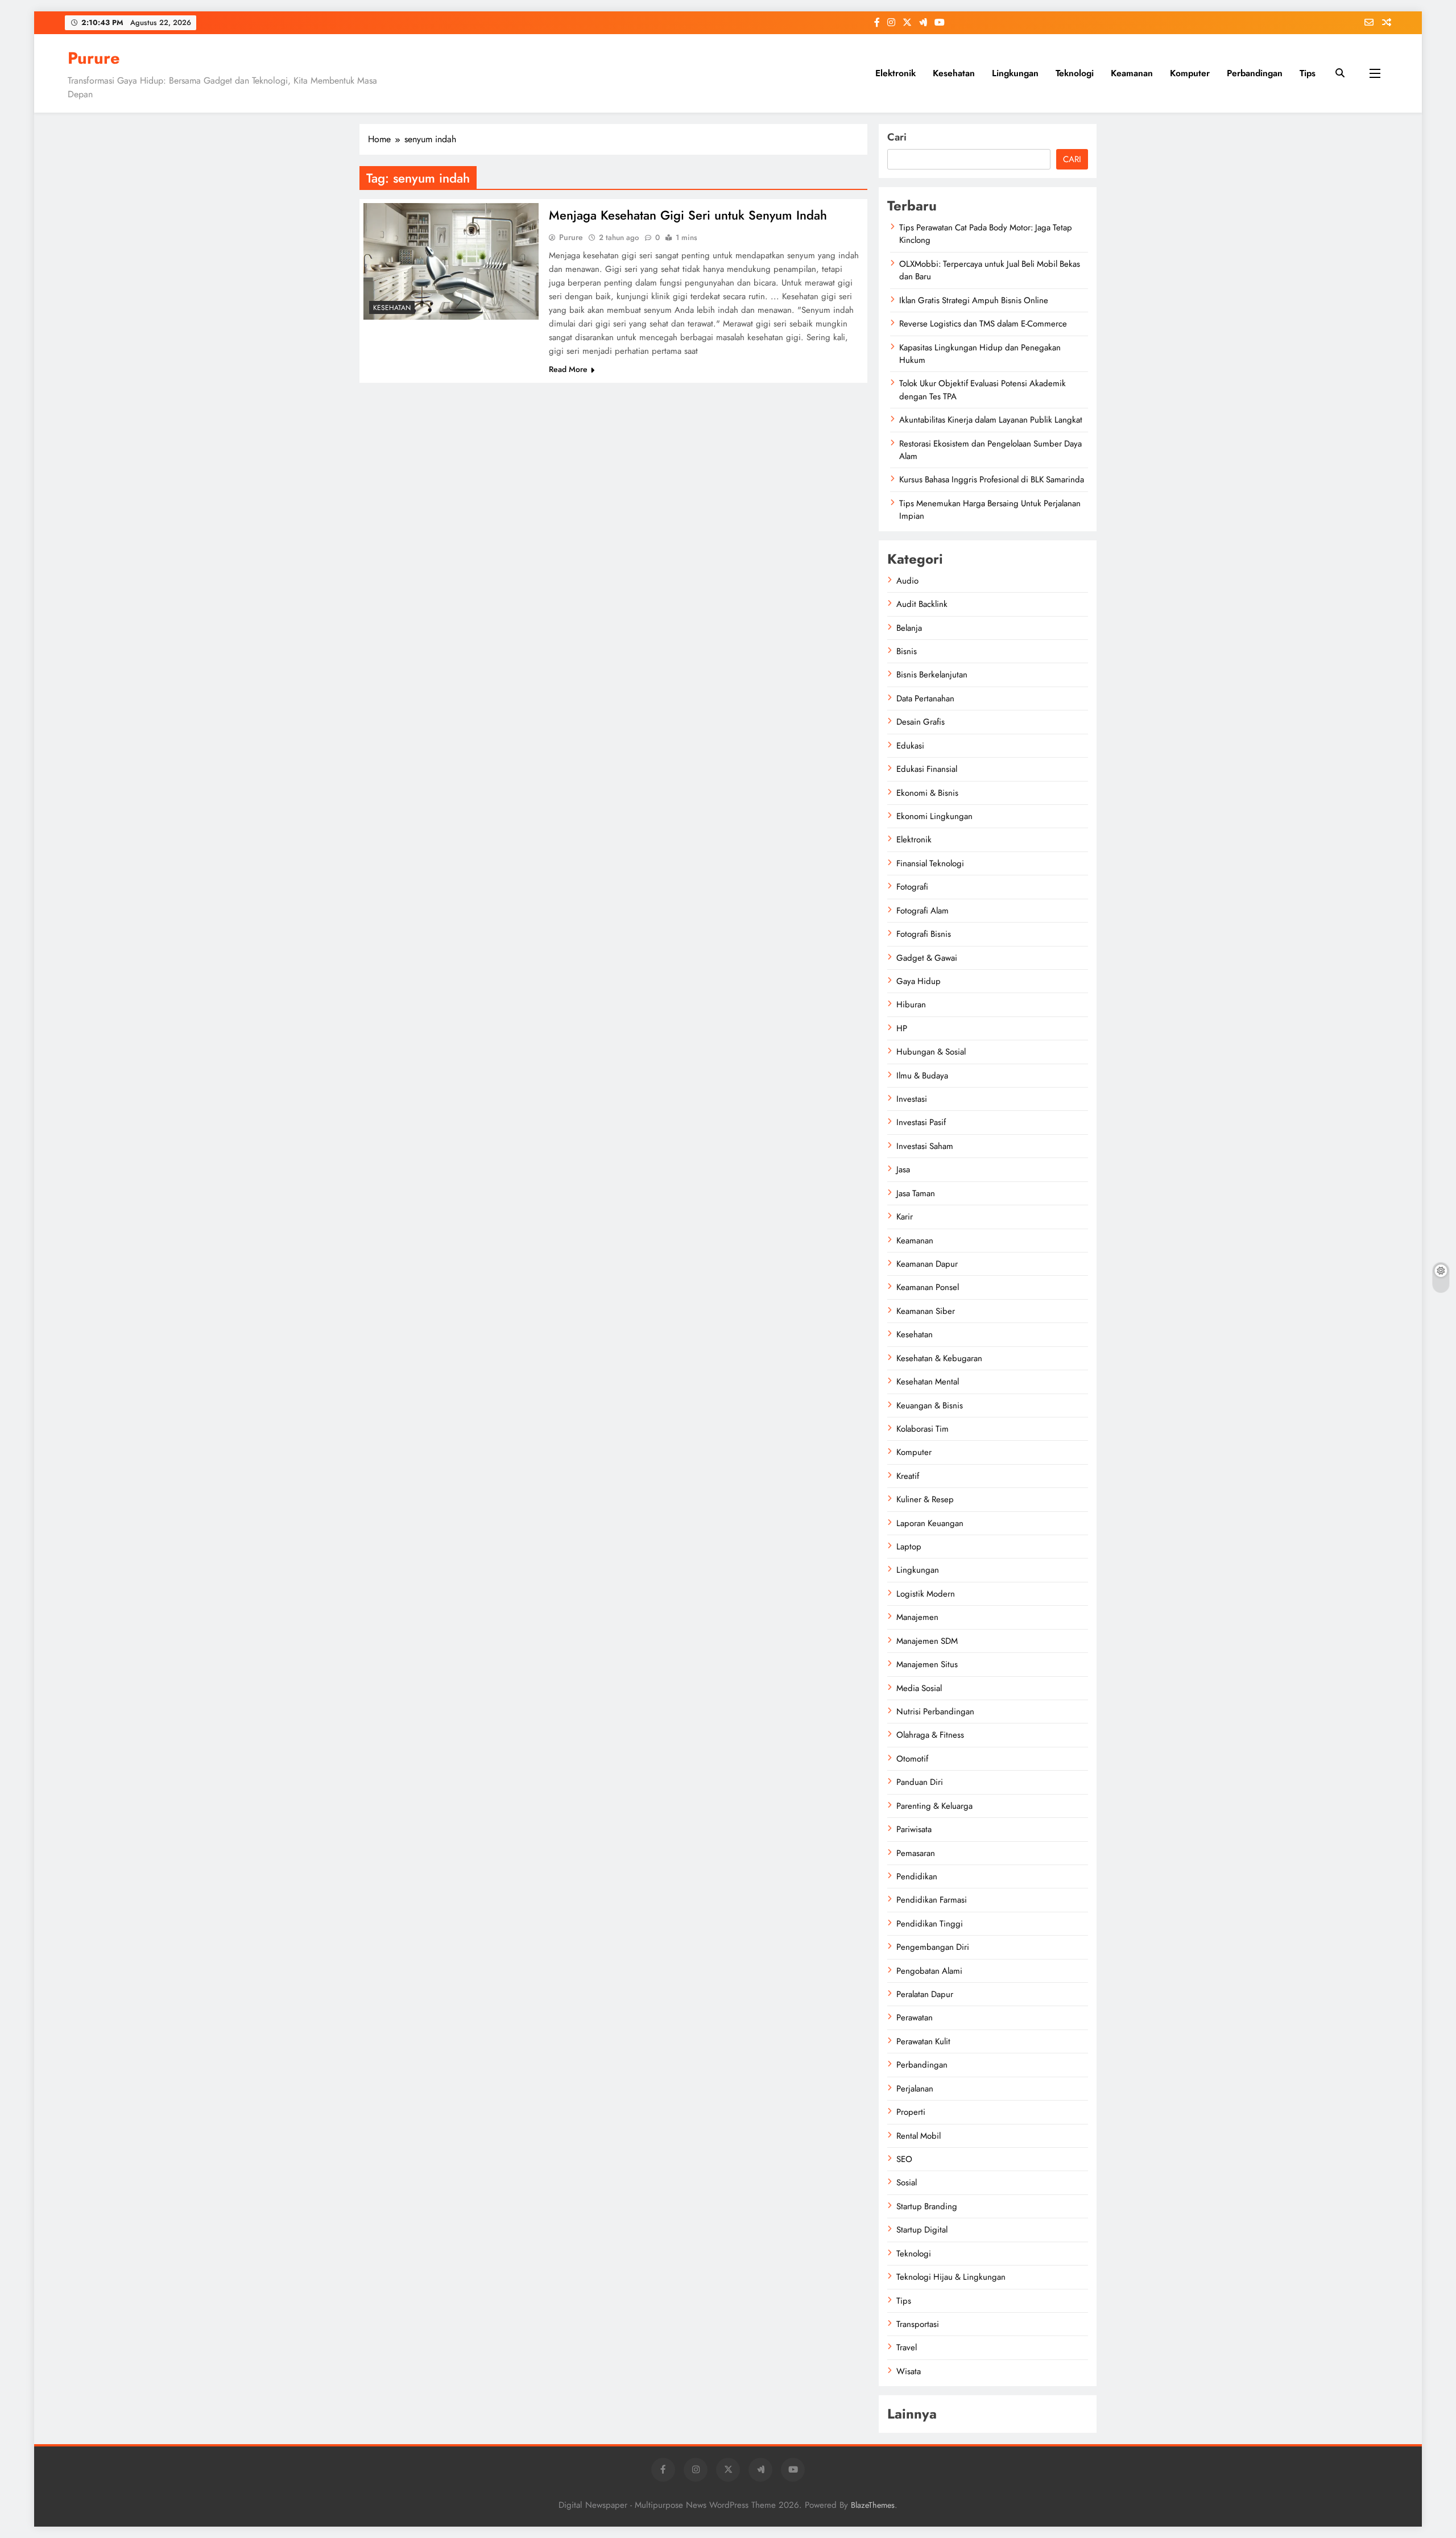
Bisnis (907, 651)
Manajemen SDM (927, 1641)
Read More (568, 369)
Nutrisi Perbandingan (935, 1712)
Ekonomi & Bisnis (927, 793)
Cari (897, 137)
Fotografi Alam (923, 911)
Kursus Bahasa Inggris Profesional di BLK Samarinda (992, 480)
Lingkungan (1015, 73)
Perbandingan (1255, 73)
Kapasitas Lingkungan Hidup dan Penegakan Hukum (980, 354)
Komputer (1190, 73)
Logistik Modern (926, 1594)
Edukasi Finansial (927, 769)
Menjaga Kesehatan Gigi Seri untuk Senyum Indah (688, 215)
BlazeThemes (873, 2505)
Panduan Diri (920, 1782)
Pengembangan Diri (933, 1947)
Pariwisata (914, 1829)
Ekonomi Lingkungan (934, 816)
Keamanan (1132, 73)
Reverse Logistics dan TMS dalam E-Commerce (983, 324)
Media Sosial (919, 1688)
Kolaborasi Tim (923, 1429)
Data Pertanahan (925, 698)
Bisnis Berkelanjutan (932, 675)
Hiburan (911, 1005)
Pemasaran (916, 1853)
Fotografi (912, 887)
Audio (907, 581)
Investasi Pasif (921, 1122)
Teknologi (1075, 73)
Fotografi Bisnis (924, 934)
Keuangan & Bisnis (930, 1406)
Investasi (912, 1099)
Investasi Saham (925, 1146)
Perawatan (915, 2018)
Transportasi (918, 2324)
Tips (1308, 73)
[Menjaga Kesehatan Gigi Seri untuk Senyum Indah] (451, 261)
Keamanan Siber (926, 1311)
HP (902, 1028)
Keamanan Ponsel (928, 1287)
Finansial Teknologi (930, 863)
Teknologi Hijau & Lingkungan (951, 2277)
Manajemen (917, 1617)
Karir (905, 1217)
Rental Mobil (919, 2136)
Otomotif (912, 1759)
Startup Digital (922, 2230)
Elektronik (895, 73)
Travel (907, 2347)
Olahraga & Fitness (930, 1735)
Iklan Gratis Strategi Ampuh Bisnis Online (974, 300)
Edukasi (910, 746)
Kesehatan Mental (928, 1382)
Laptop (909, 1547)
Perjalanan (915, 2089)
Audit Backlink (922, 604)
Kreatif (908, 1476)
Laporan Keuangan (930, 1523)
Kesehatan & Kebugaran (939, 1358)
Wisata (909, 2371)
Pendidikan (917, 1876)
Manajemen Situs (927, 1664)
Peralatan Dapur (925, 1994)
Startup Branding (927, 2206)
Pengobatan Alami (929, 1971)
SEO (904, 2159)
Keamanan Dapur (927, 1264)
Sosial (907, 2182)
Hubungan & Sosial (931, 1052)
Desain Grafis (921, 722)
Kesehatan (954, 73)
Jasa (903, 1169)
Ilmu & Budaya (922, 1076)
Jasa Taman (916, 1193)
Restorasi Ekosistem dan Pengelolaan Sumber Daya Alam (990, 450)
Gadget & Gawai (927, 958)
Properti (911, 2112)
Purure (94, 58)
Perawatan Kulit (923, 2041)
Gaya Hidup (919, 981)
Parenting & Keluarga (934, 1806)
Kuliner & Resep (925, 1499)
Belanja (909, 628)
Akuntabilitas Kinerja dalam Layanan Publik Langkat (991, 420)
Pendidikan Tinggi (930, 1924)
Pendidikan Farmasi (932, 1900)
